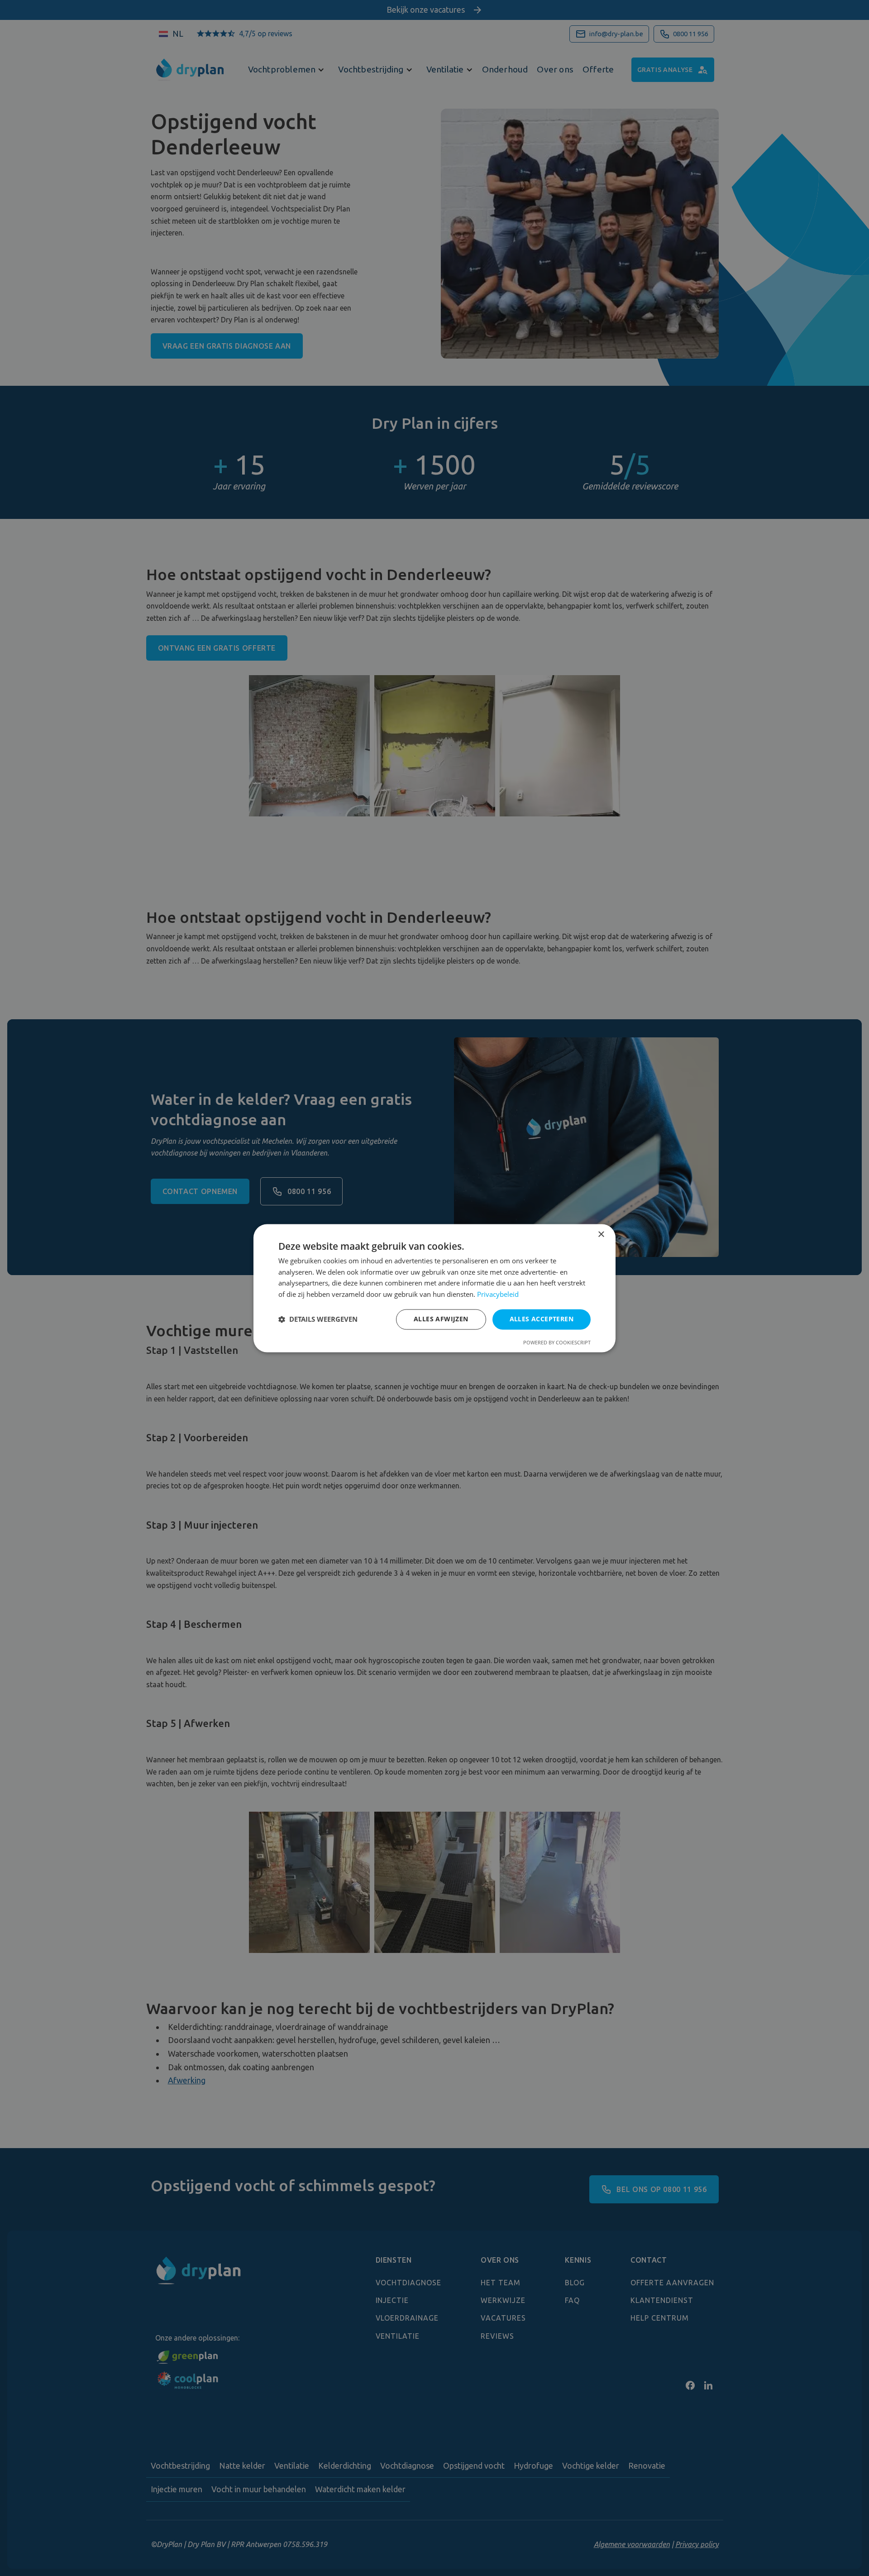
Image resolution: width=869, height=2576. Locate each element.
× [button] (601, 1235)
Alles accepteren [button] (542, 1319)
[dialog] (434, 1288)
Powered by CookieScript (557, 1342)
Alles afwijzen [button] (441, 1319)
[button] (318, 1319)
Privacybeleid (498, 1295)
